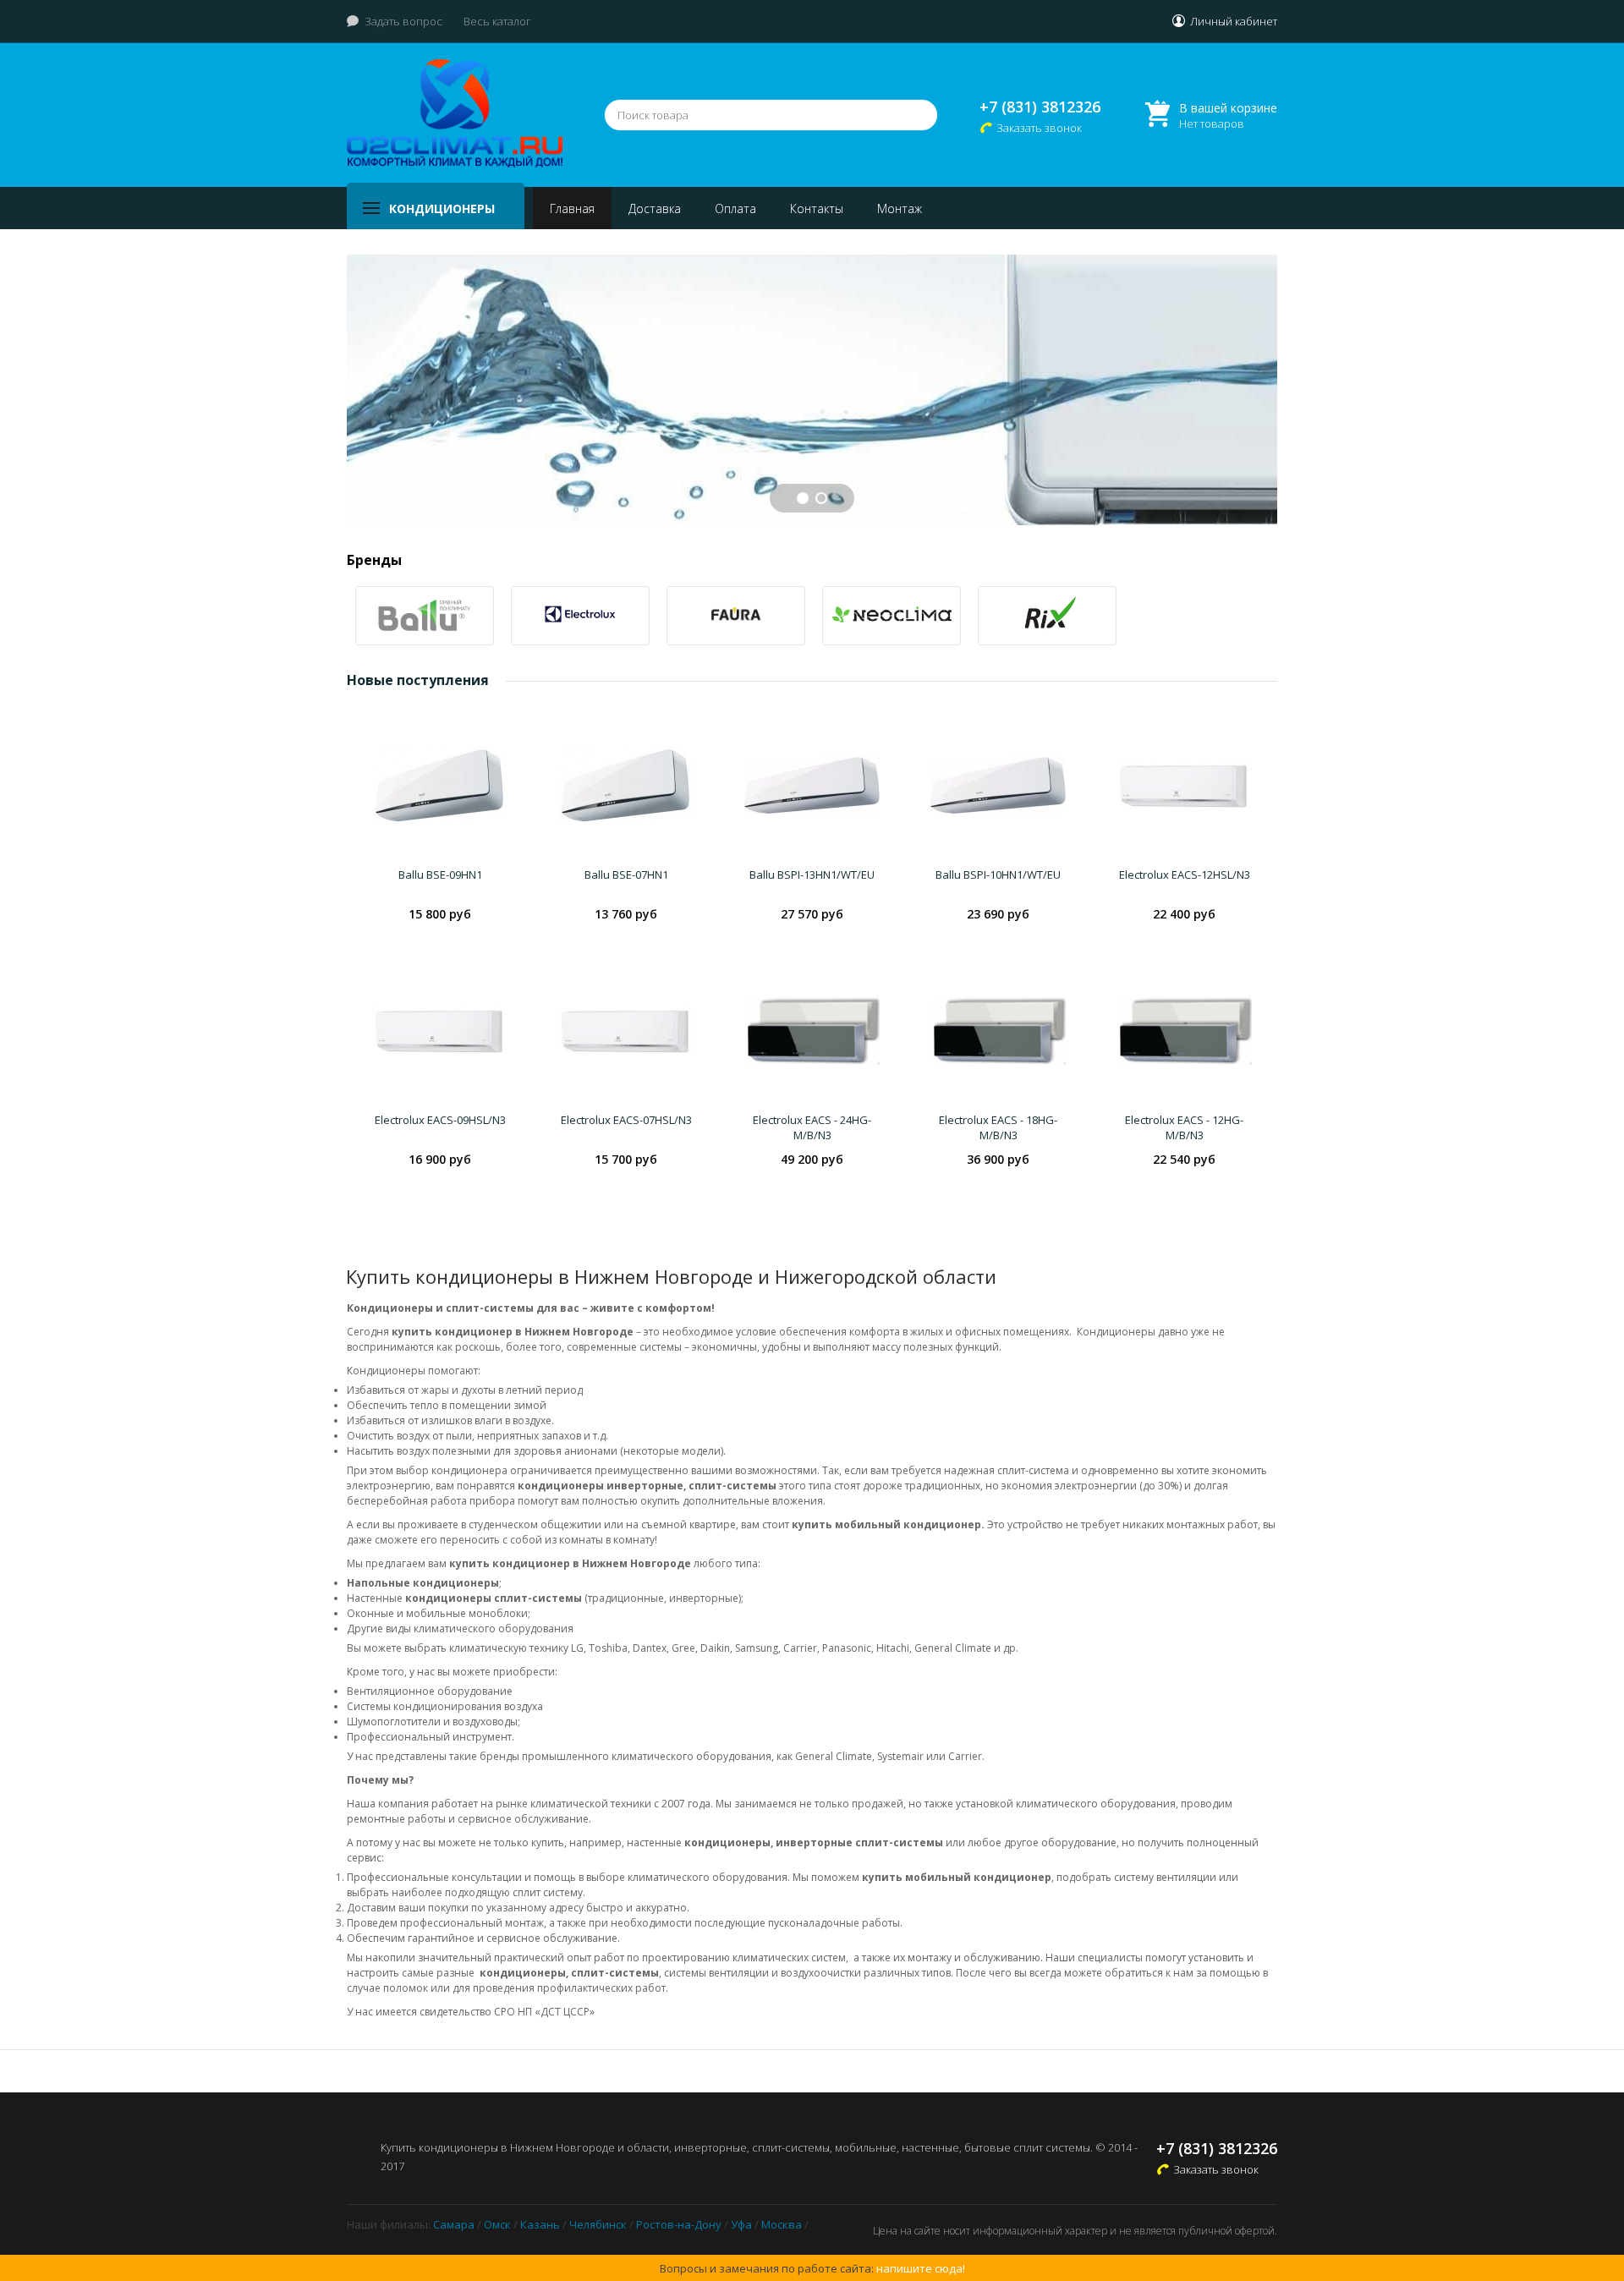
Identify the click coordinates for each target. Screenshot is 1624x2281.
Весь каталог (497, 21)
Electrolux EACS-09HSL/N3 (440, 1120)
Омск (497, 2224)
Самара (454, 2224)
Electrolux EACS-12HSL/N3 (1185, 875)
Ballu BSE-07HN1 (626, 875)
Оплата (735, 208)
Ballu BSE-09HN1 (440, 875)
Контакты (817, 208)
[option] (425, 616)
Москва (782, 2224)
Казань (540, 2224)
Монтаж (900, 208)
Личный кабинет (1234, 21)
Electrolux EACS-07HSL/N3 (626, 1120)
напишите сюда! (921, 2268)
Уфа (741, 2224)
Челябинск (598, 2224)
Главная (572, 208)
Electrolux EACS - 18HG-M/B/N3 (998, 1127)
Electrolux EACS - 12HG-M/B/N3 (1184, 1127)
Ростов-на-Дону (679, 2224)
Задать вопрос (403, 21)
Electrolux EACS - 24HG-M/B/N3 (812, 1127)
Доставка (655, 208)
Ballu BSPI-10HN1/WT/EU (998, 875)
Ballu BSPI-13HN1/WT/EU (812, 875)
